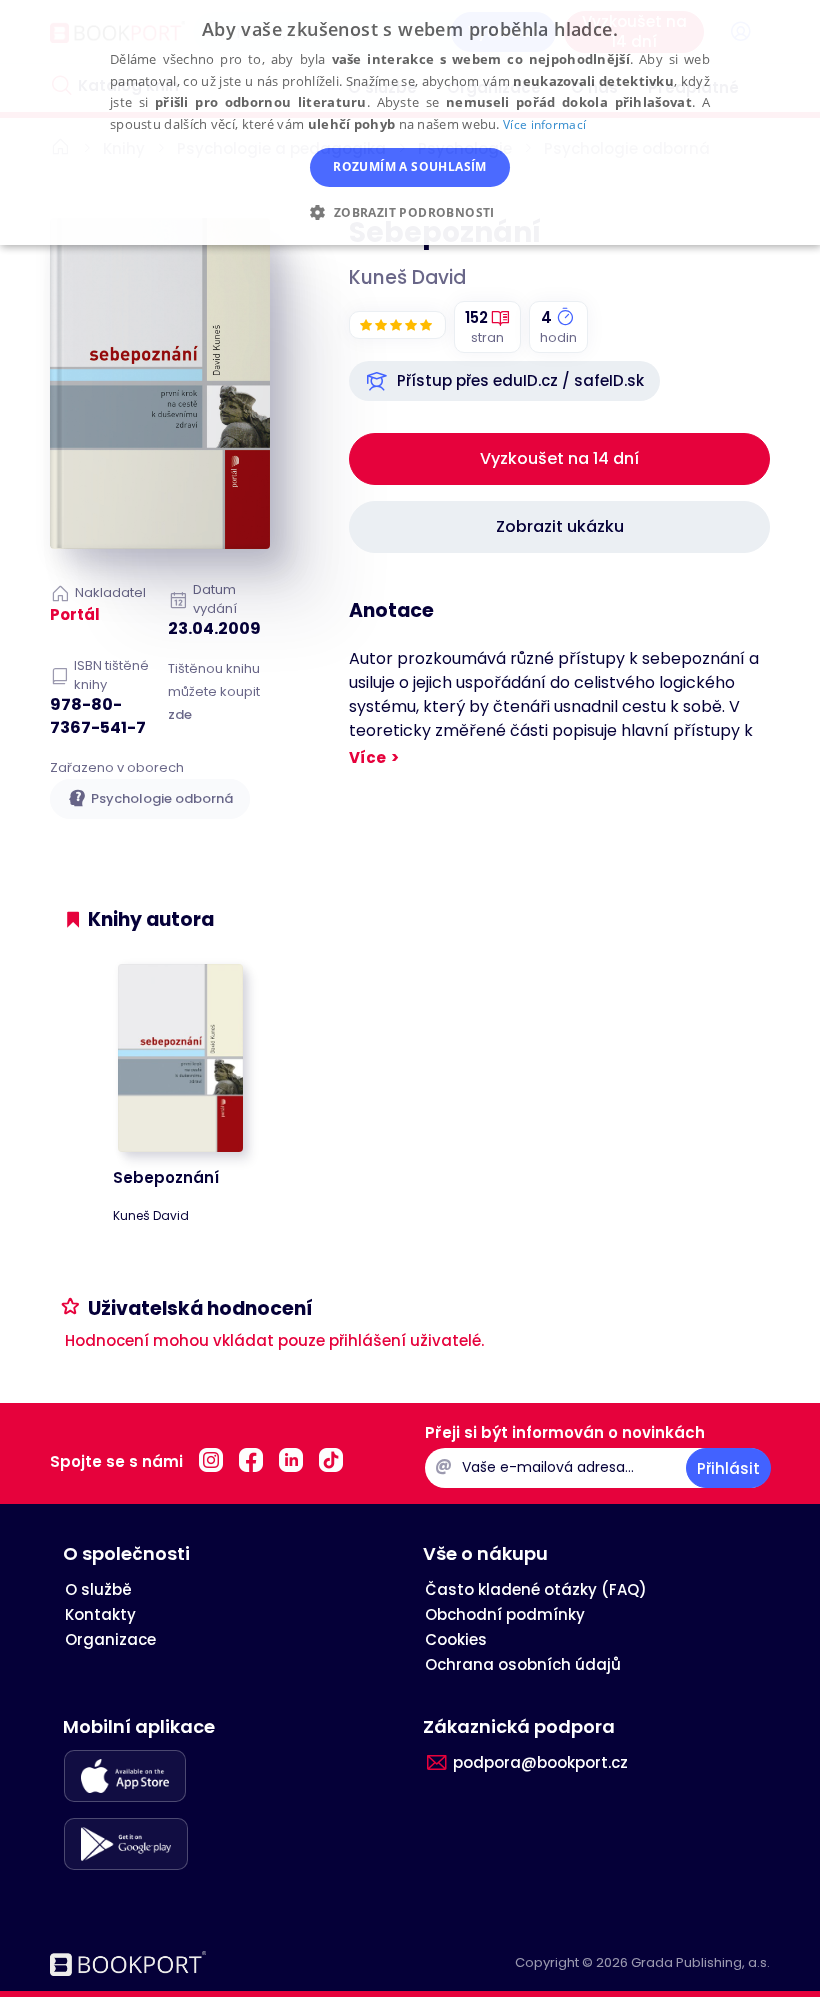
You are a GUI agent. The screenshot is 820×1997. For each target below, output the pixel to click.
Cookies (456, 1639)
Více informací (544, 124)
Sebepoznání (166, 1177)
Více (367, 757)
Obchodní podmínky (505, 1614)
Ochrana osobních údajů (523, 1664)
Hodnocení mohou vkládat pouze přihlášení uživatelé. (274, 1340)
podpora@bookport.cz (540, 1762)
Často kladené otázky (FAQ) (536, 1589)
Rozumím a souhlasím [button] (410, 166)
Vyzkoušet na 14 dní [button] (559, 458)
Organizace (110, 1639)
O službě (98, 1589)
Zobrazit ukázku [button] (560, 526)
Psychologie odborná (162, 798)
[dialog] (410, 122)
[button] (504, 381)
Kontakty (100, 1614)
